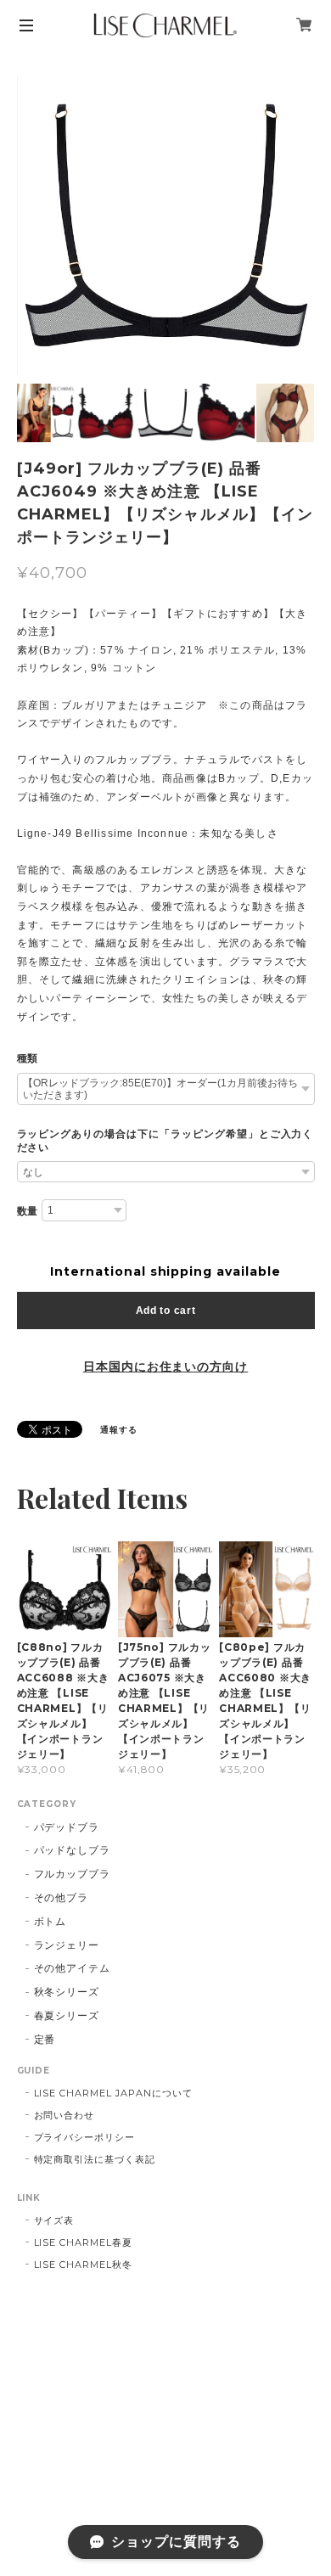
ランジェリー (67, 1945)
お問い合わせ (65, 2115)
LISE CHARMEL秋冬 (83, 2265)
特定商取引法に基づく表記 (95, 2159)
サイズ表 (54, 2220)
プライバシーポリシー (85, 2137)
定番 (45, 2039)
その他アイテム (73, 1968)
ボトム (50, 1921)
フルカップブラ (73, 1874)
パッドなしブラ (73, 1850)
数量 (28, 1211)
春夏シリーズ (67, 2015)
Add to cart (166, 1310)
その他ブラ (62, 1897)
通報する (119, 1430)
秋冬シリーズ (67, 1992)
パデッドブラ (67, 1827)
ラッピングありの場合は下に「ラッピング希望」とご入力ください (165, 1141)
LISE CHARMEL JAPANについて (113, 2093)
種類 (28, 1058)
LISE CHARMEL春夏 (83, 2242)
